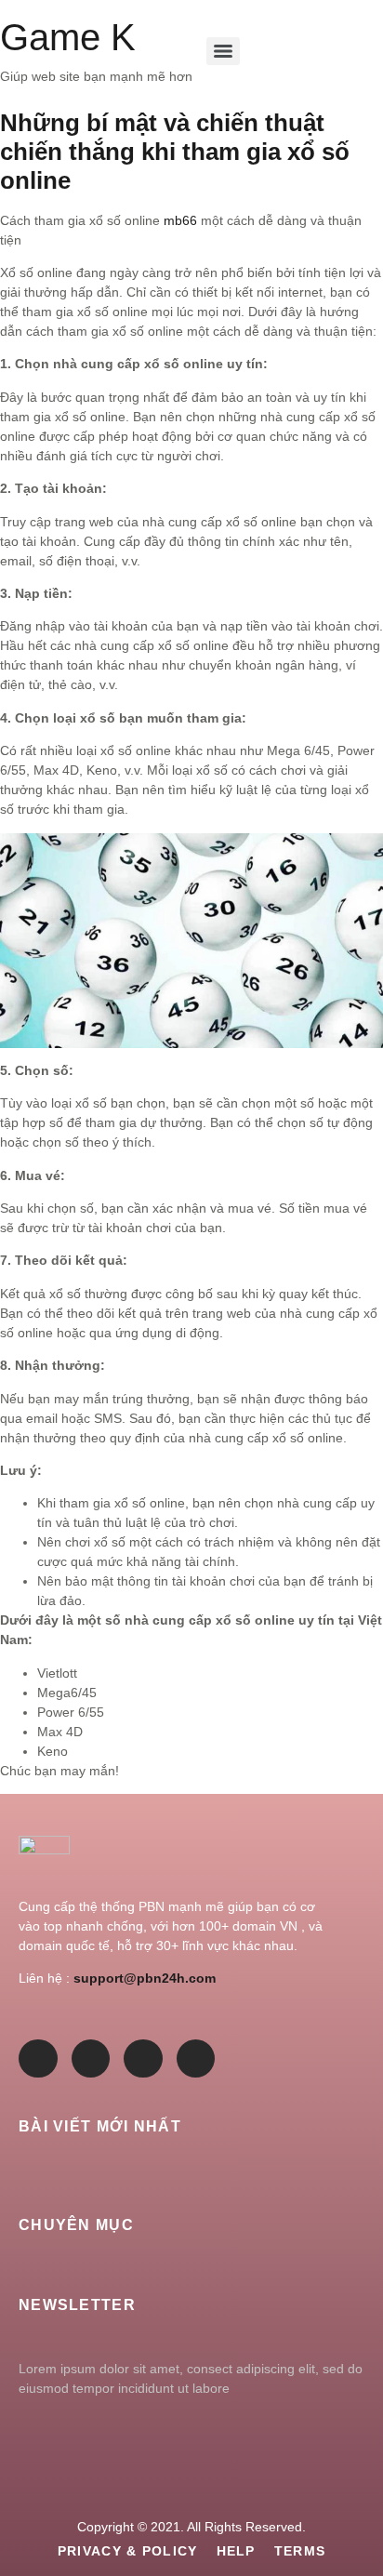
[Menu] (223, 51)
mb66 (180, 220)
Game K (68, 37)
